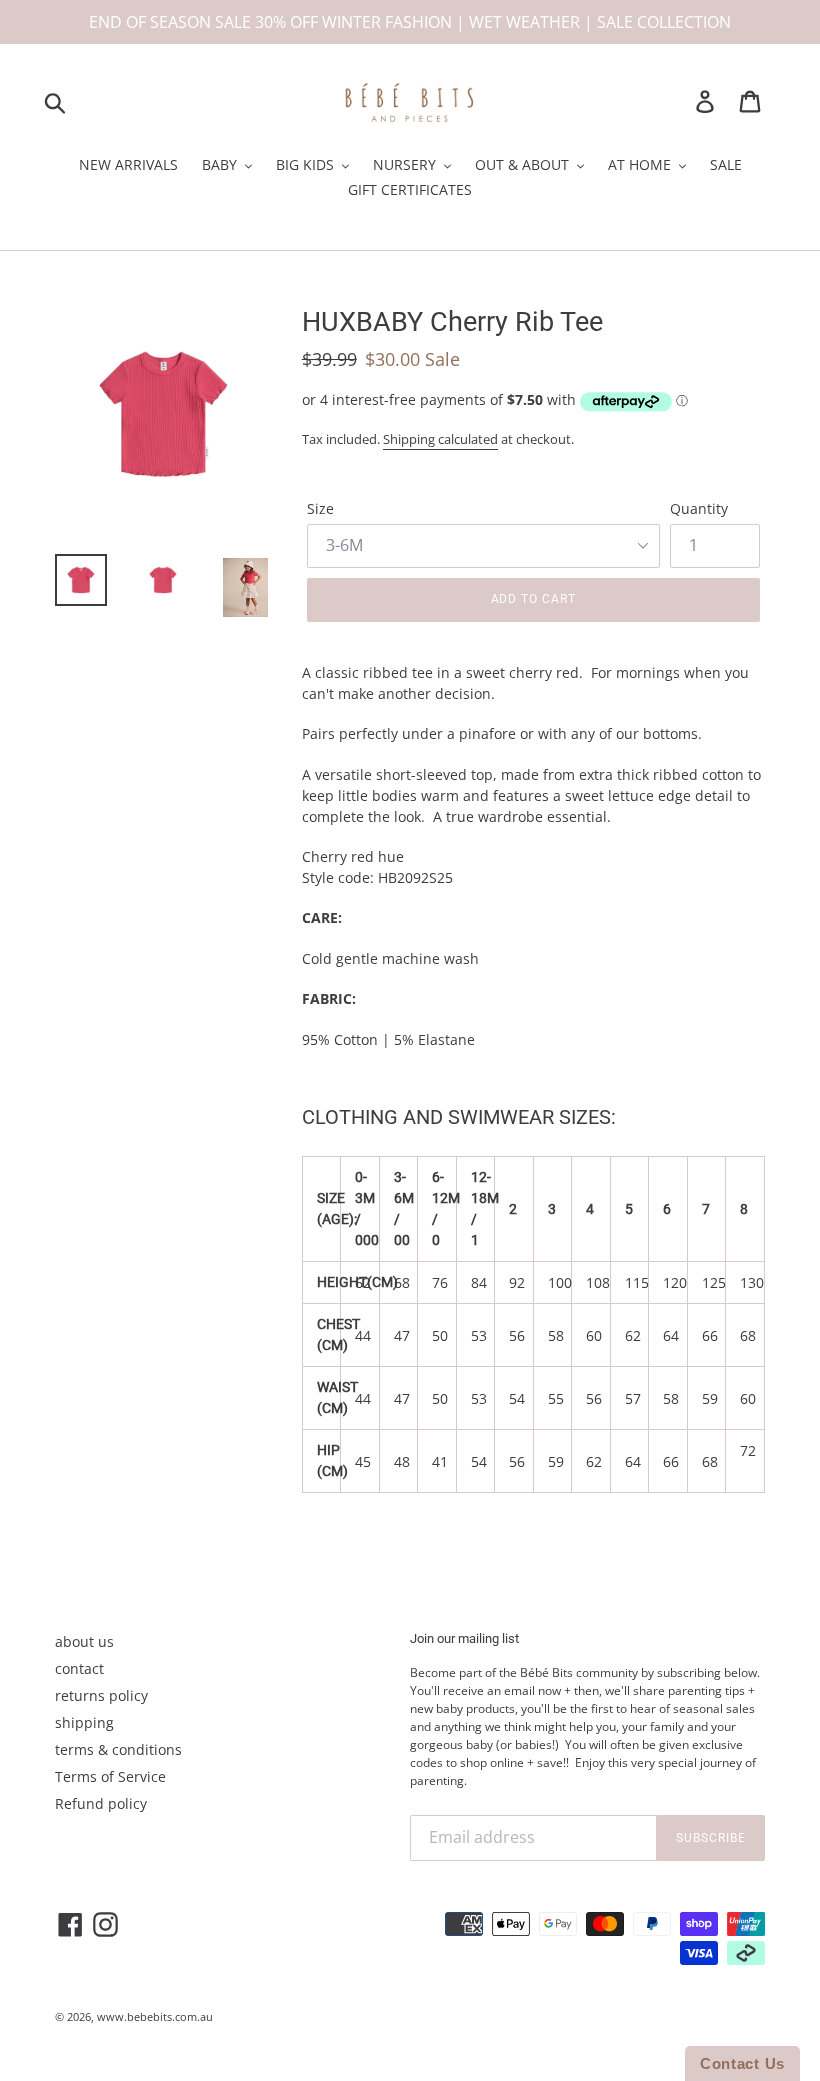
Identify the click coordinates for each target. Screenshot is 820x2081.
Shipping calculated (440, 439)
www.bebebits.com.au (155, 2016)
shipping (84, 1722)
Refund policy (101, 1803)
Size (320, 508)
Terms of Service (110, 1776)
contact (79, 1668)
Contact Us (742, 2063)
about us (84, 1641)
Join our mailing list (464, 1638)
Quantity (699, 508)
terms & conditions (118, 1749)
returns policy (101, 1695)
